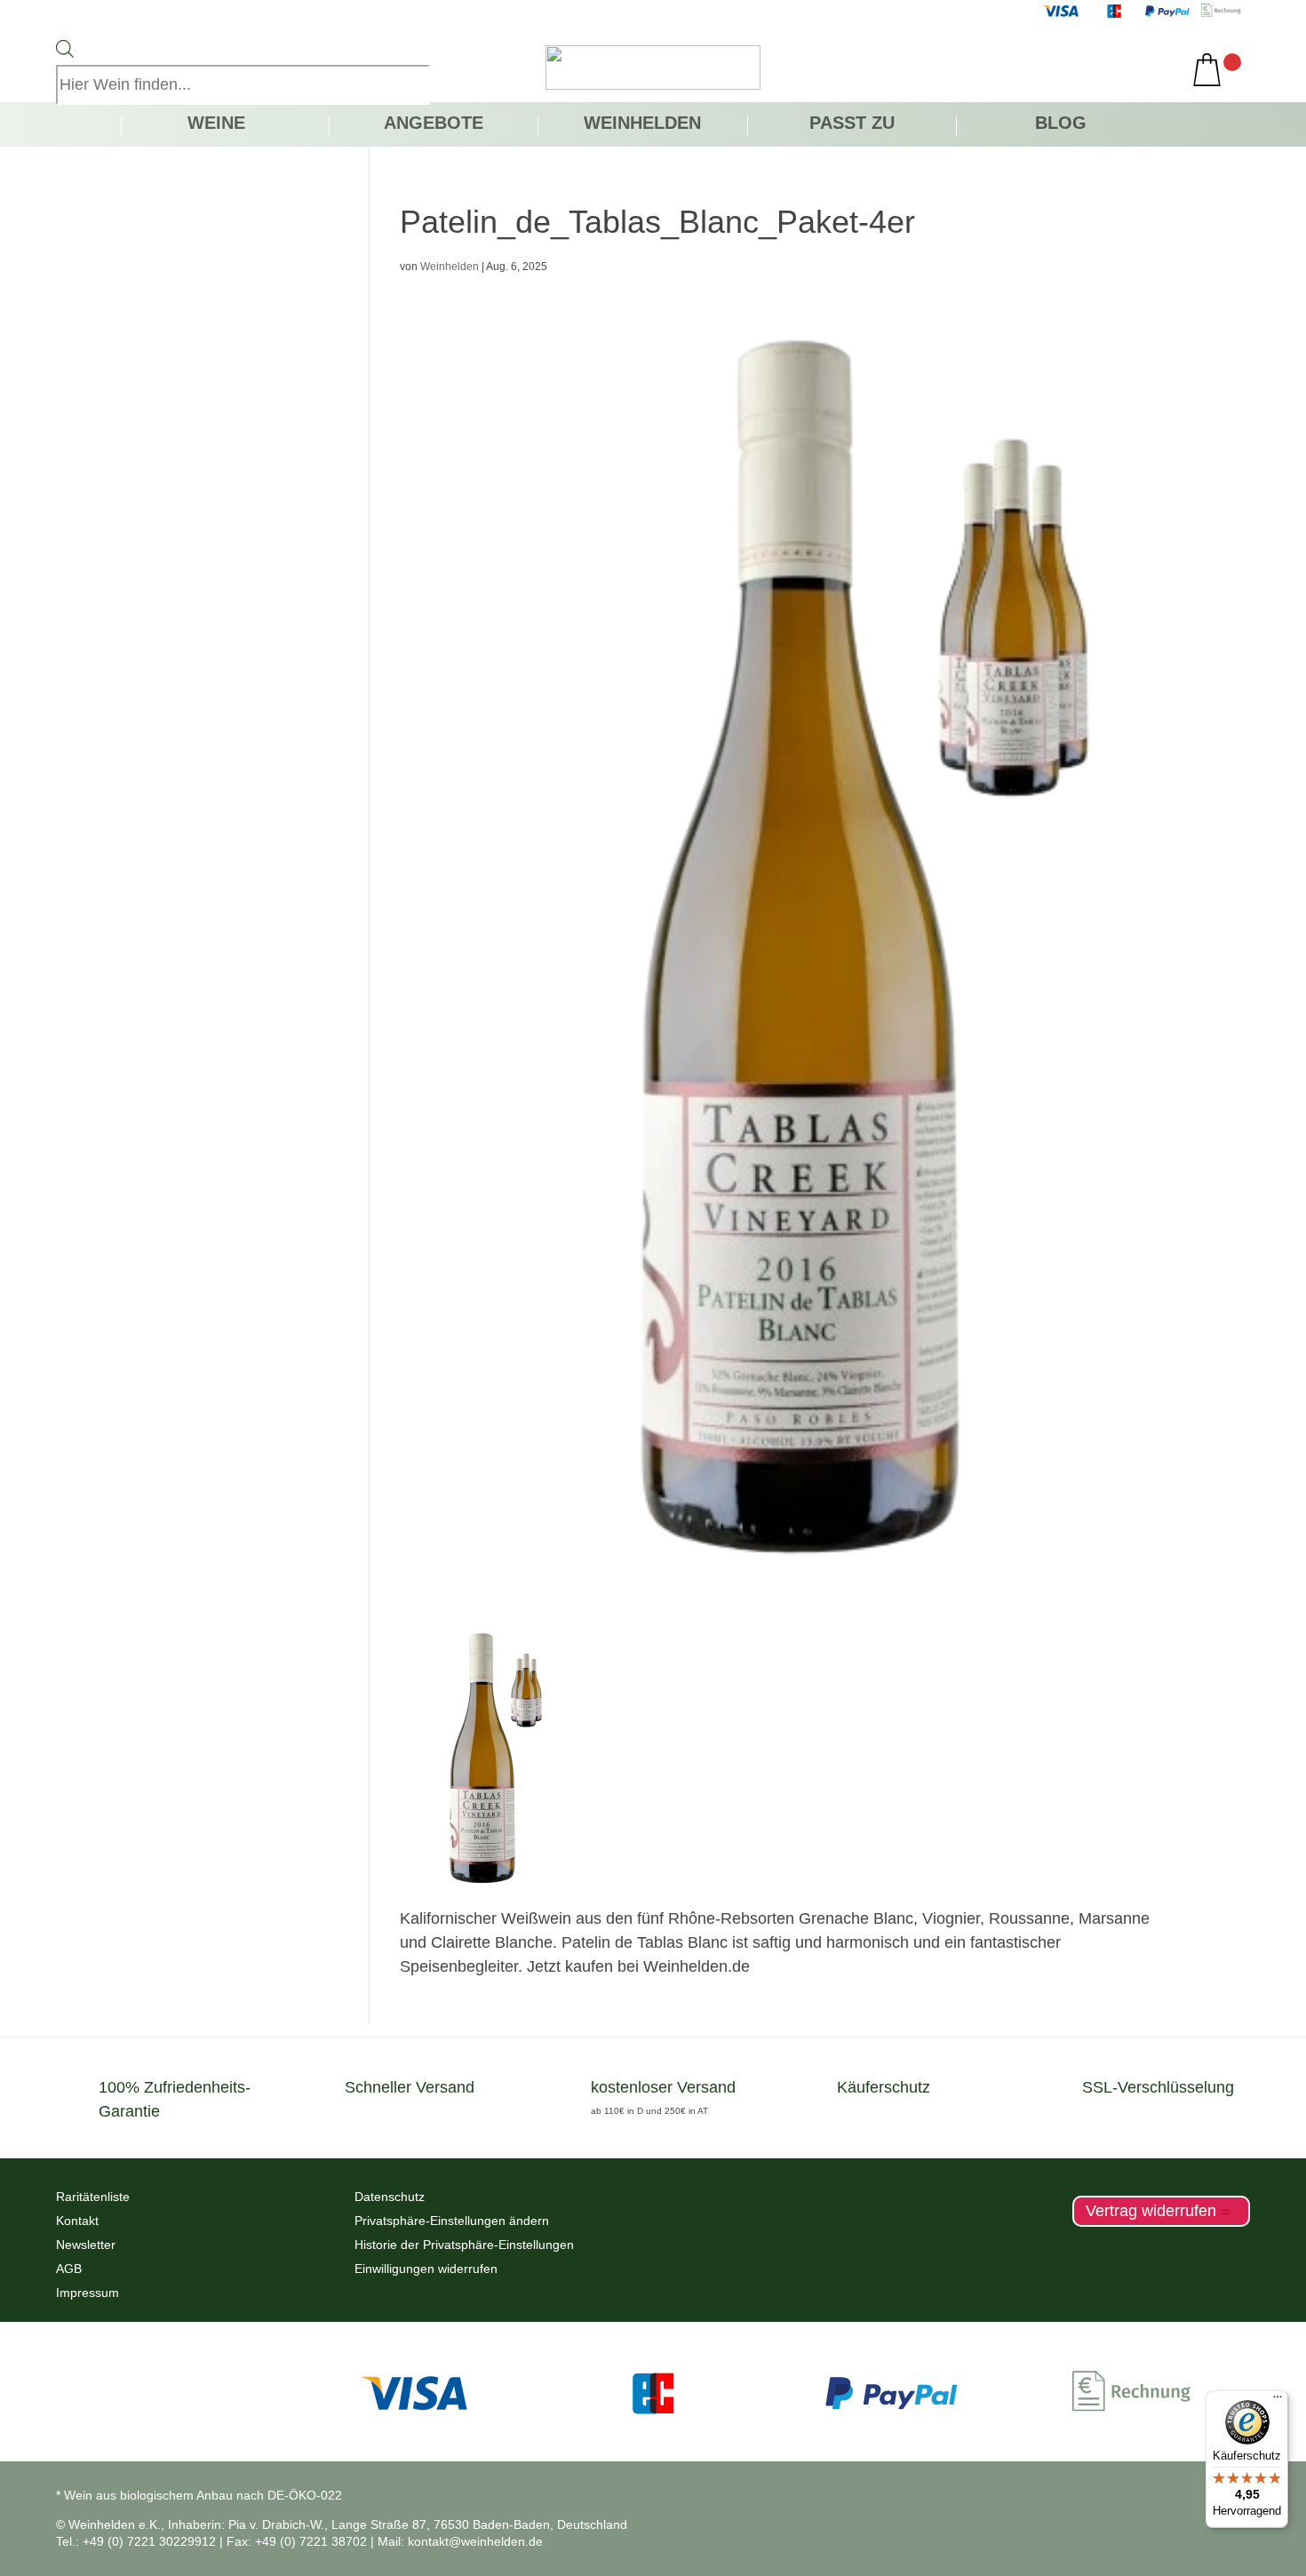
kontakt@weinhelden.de (475, 2541)
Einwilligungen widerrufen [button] (426, 2269)
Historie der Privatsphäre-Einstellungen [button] (464, 2245)
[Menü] (1278, 2401)
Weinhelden (642, 124)
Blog (1061, 124)
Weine (216, 124)
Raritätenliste (93, 2197)
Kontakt (77, 2221)
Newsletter (86, 2245)
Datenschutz (390, 2197)
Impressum (88, 2293)
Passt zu (852, 124)
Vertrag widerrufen (1151, 2212)
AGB (69, 2269)
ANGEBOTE (434, 124)
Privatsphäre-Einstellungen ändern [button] (452, 2221)
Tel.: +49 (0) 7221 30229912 (136, 2541)
